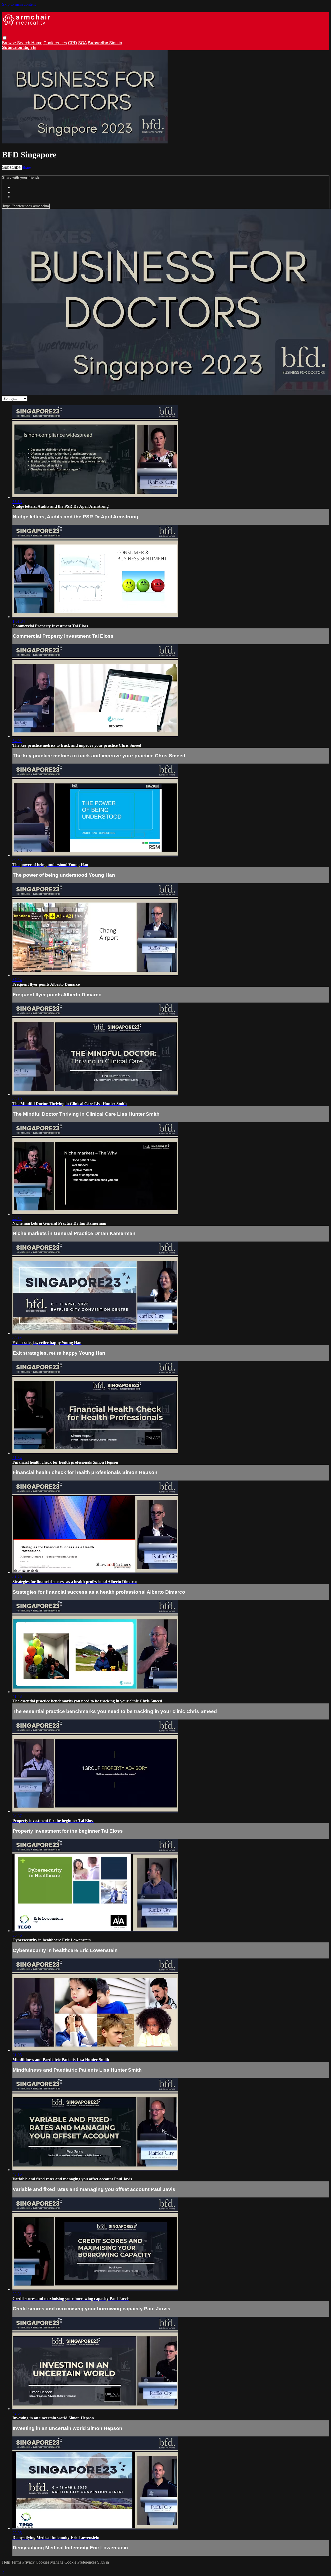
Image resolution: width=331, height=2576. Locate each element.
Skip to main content (19, 4)
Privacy (29, 2562)
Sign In (30, 48)
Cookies (43, 2562)
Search (24, 43)
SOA (82, 43)
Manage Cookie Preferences (74, 2562)
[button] (5, 38)
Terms (17, 2562)
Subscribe (12, 167)
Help (7, 2562)
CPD (73, 43)
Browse (10, 43)
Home (37, 43)
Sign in (116, 43)
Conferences (55, 43)
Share (26, 167)
